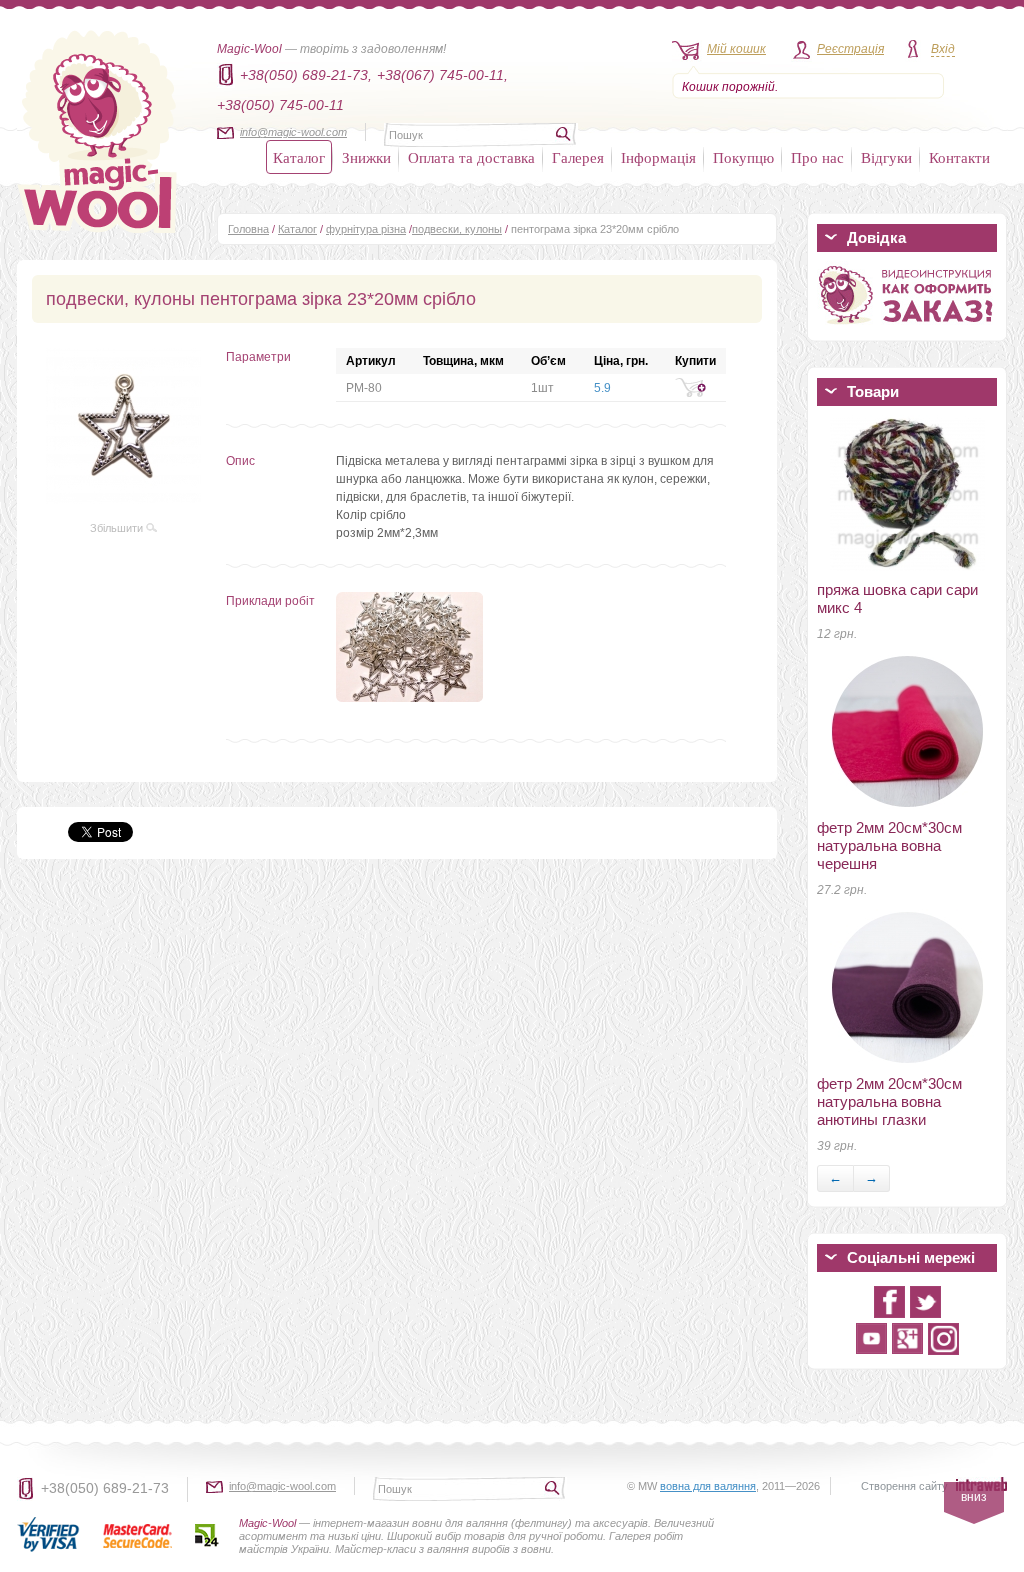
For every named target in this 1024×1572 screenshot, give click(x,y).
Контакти (959, 157)
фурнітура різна (366, 229)
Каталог (299, 157)
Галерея (578, 157)
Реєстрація (850, 49)
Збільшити (118, 528)
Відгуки (886, 157)
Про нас (817, 157)
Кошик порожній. (730, 87)
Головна (248, 229)
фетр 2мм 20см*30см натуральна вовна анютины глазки (889, 1101)
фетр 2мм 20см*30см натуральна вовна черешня (889, 845)
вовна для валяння (708, 1486)
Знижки (366, 157)
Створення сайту (904, 1486)
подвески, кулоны (457, 229)
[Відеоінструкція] (907, 328)
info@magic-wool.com (293, 132)
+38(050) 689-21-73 (105, 1488)
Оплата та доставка (471, 157)
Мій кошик (736, 49)
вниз (974, 1497)
